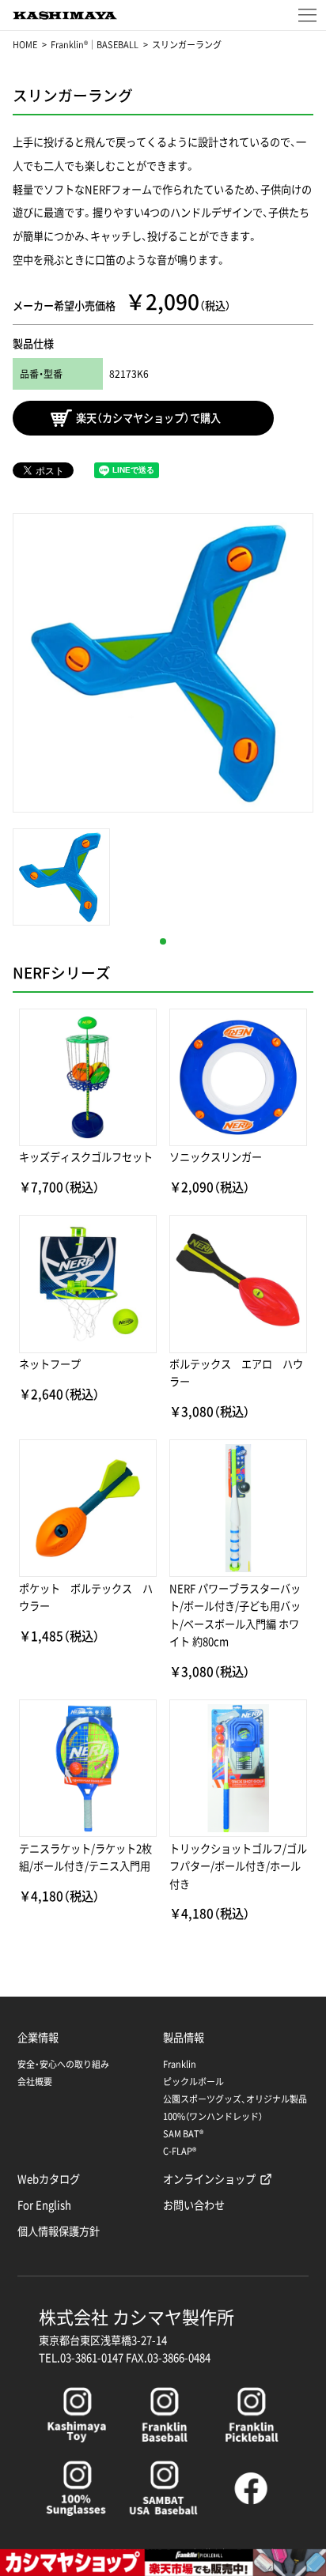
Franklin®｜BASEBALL (95, 45)
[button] (163, 941)
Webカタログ (49, 2179)
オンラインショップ (209, 2179)
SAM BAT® (183, 2134)
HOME (25, 45)
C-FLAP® (180, 2151)
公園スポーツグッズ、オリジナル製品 (235, 2099)
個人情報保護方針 (59, 2231)
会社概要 (35, 2082)
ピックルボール (193, 2082)
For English (44, 2205)
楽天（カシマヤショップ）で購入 (148, 418)
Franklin (180, 2064)
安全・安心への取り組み (63, 2064)
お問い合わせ (194, 2205)
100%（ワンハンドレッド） (213, 2116)
